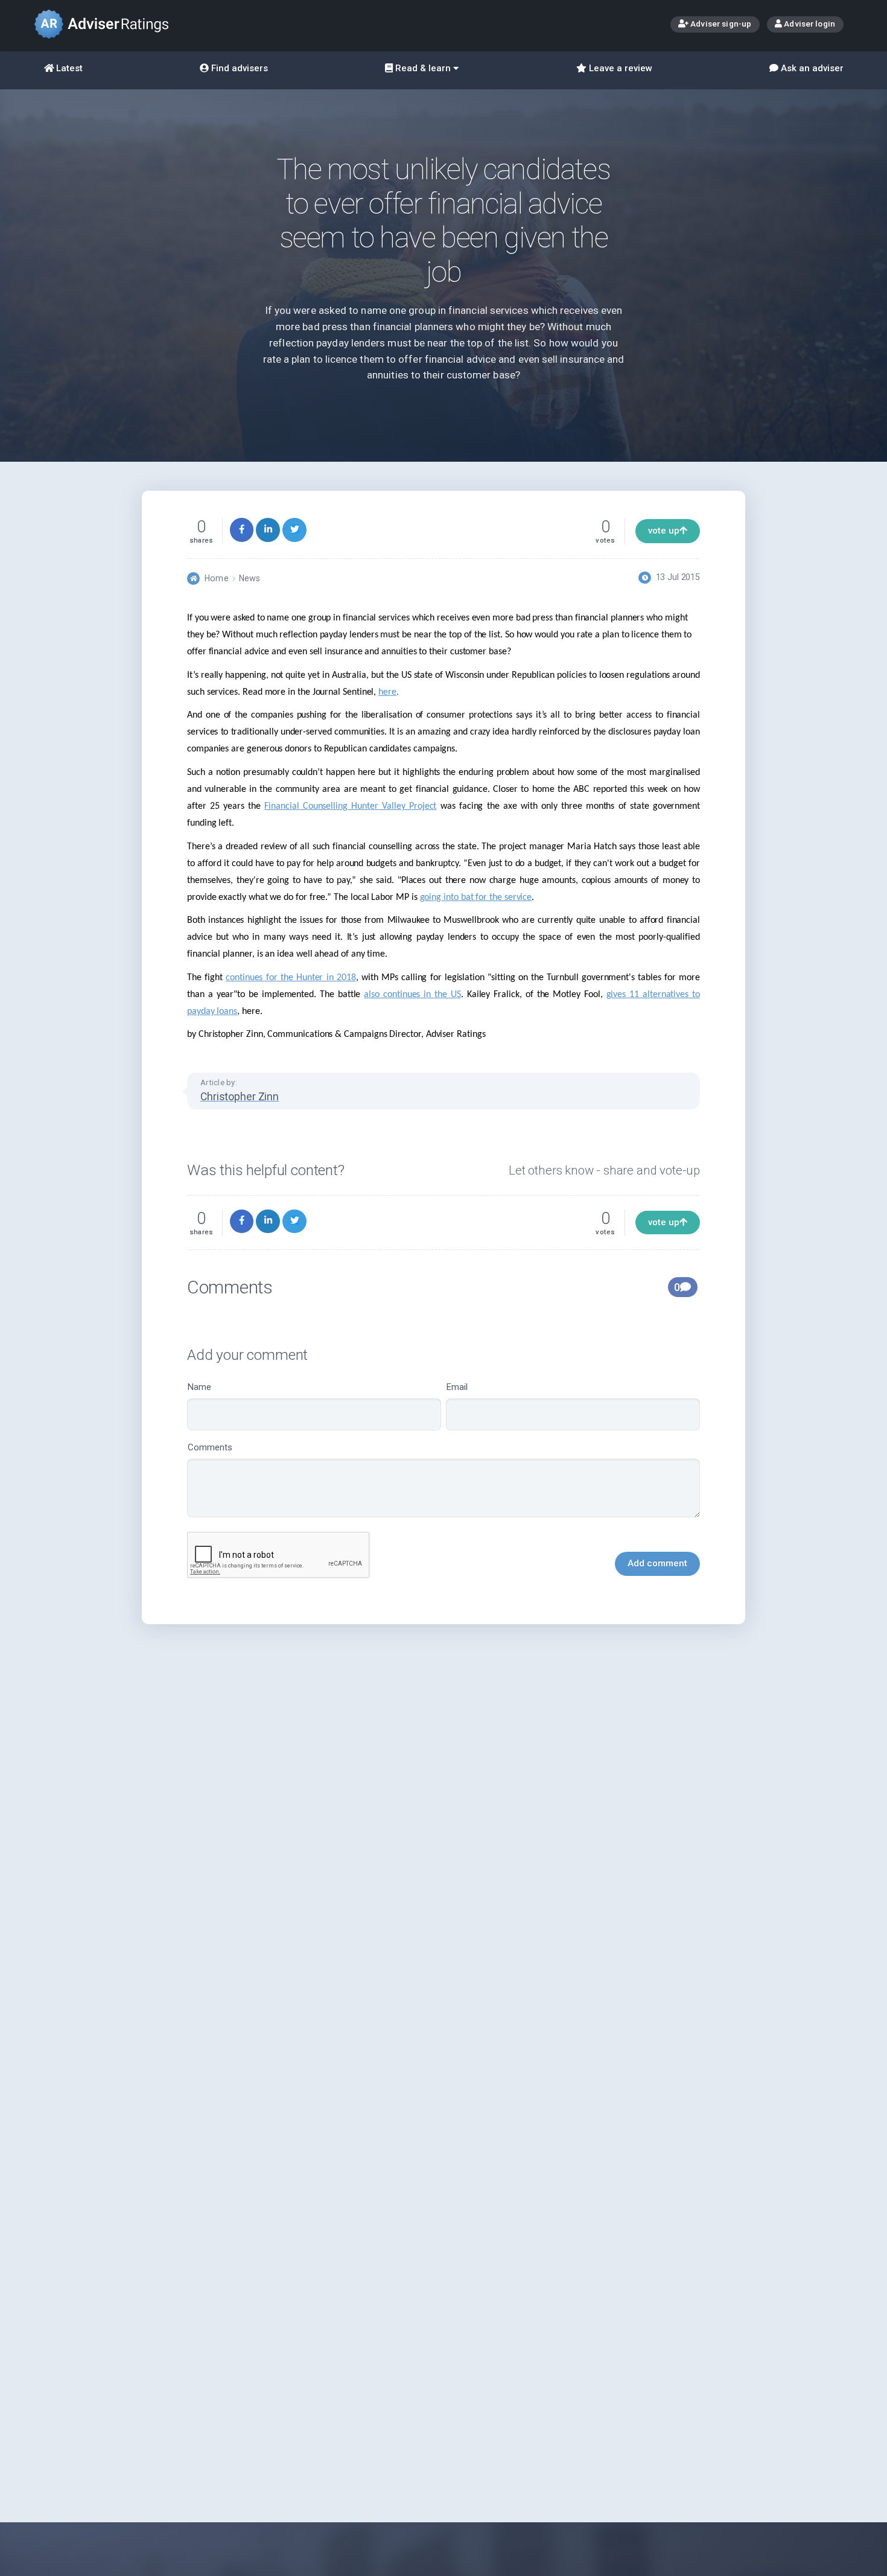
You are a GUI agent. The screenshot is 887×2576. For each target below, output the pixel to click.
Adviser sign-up (720, 24)
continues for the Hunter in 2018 (291, 978)
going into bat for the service (476, 897)
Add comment (657, 1563)
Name (199, 1387)
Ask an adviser (811, 68)
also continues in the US (412, 995)
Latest (68, 68)
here (387, 692)
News (250, 578)
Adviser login (809, 24)
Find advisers (238, 68)
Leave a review (619, 68)
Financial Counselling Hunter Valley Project (350, 806)
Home (216, 578)
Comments (210, 1447)
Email (457, 1387)
